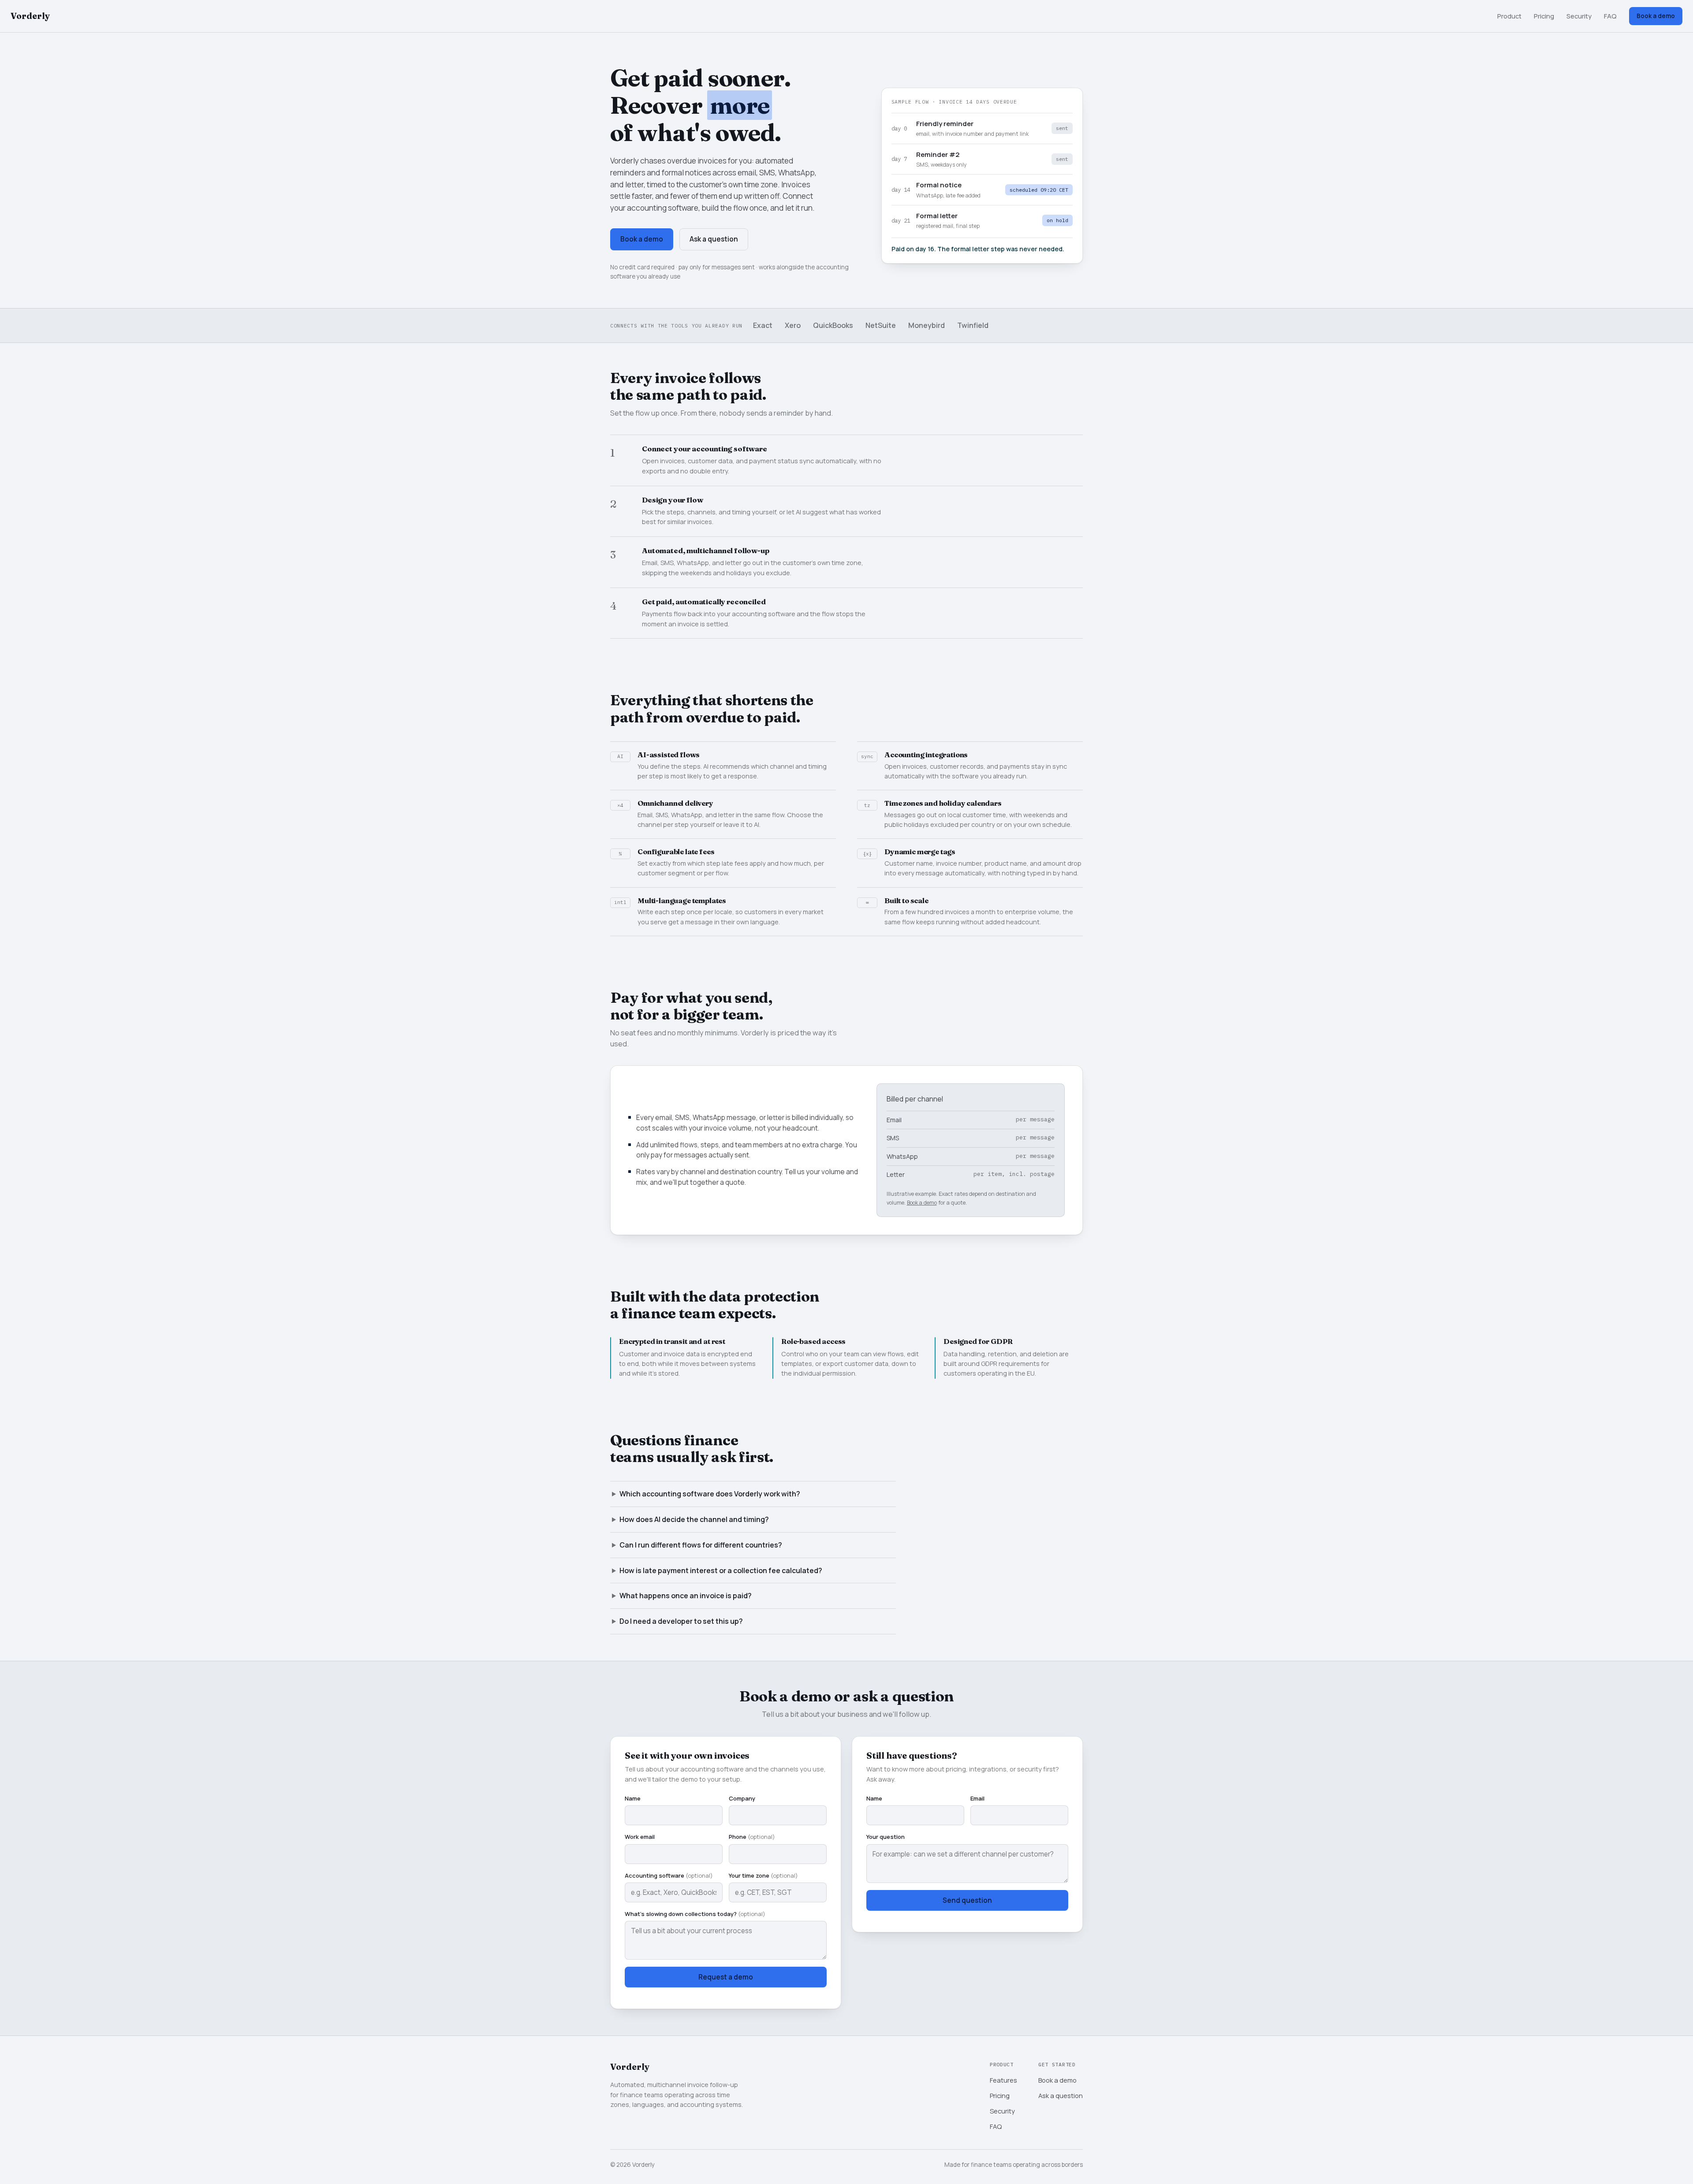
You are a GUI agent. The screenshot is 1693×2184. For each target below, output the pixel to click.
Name (633, 1798)
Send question (967, 1900)
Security (1579, 16)
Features (1003, 2080)
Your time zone (763, 1875)
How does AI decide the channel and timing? (694, 1519)
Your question (886, 1837)
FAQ (1610, 16)
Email (977, 1798)
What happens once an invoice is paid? (686, 1596)
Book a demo (1656, 16)
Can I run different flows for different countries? (701, 1545)
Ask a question (714, 239)
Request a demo (726, 1977)
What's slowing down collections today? (695, 1914)
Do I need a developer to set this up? (681, 1621)
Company (742, 1798)
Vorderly (30, 16)
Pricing (1544, 16)
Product (1509, 16)
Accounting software (669, 1875)
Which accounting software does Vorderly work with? (710, 1494)
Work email (640, 1837)
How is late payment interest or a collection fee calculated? (721, 1570)
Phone (752, 1837)
